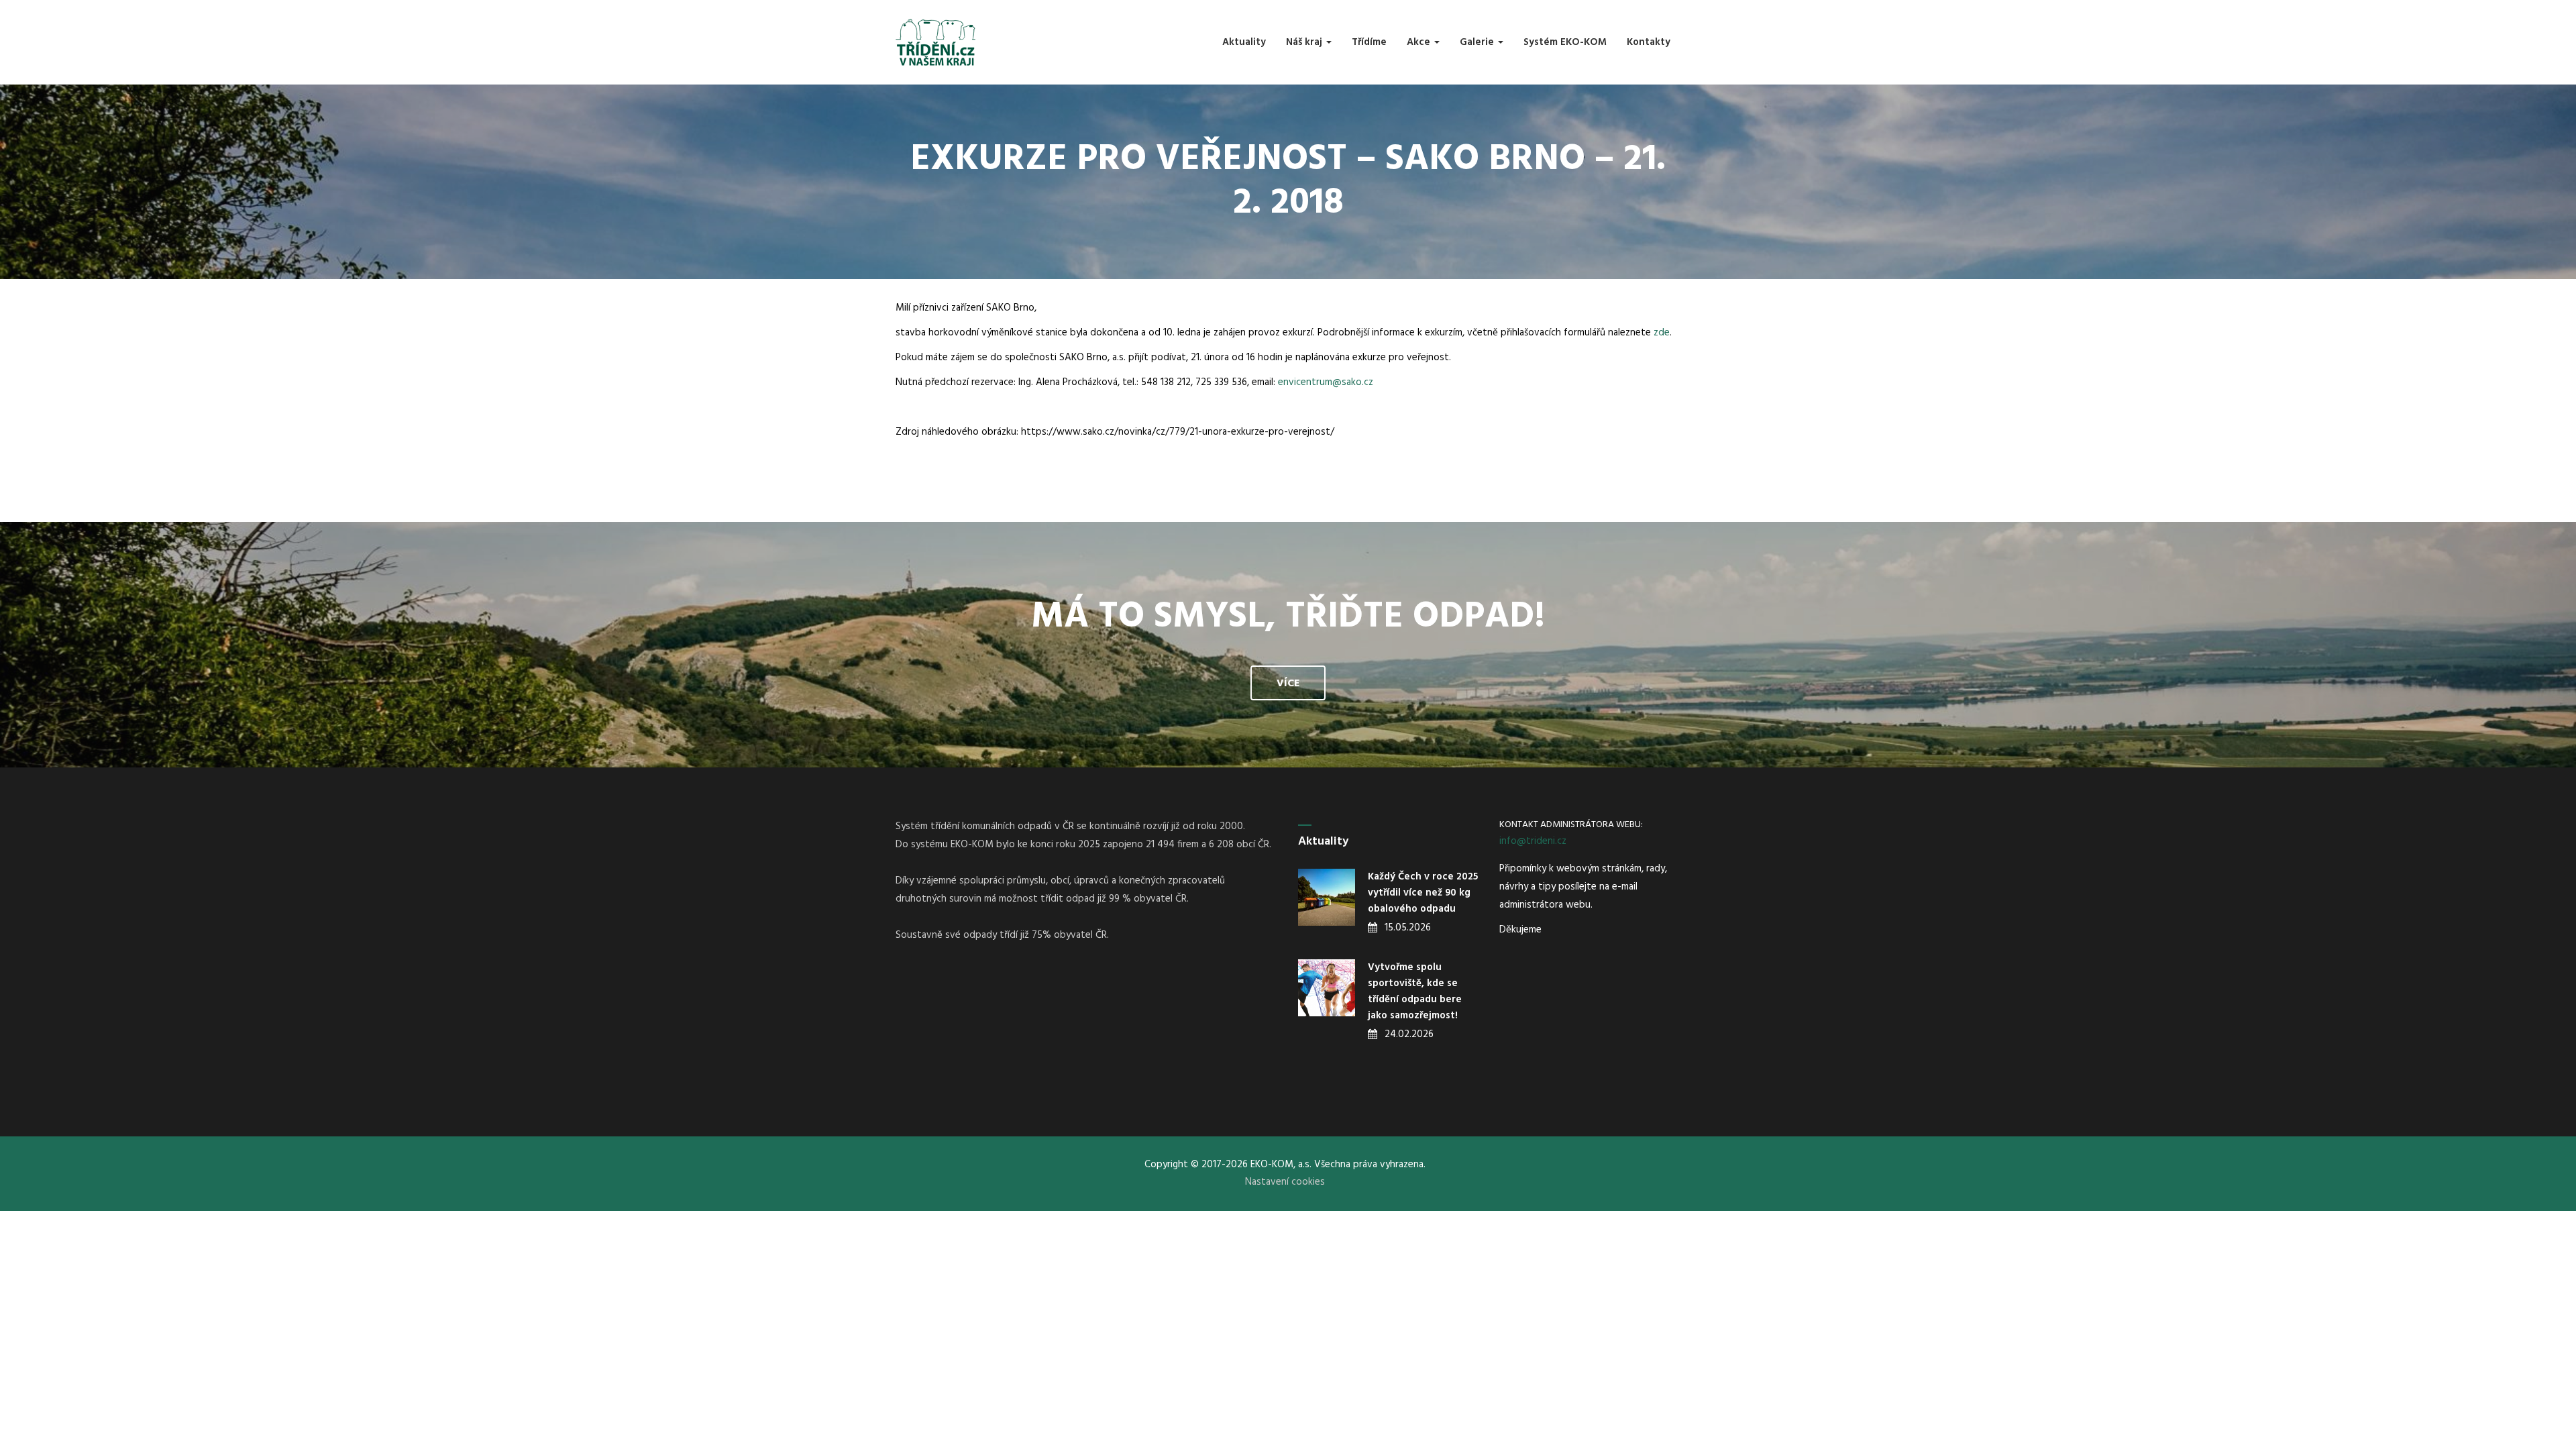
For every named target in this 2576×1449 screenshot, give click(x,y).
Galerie (1478, 42)
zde (1662, 333)
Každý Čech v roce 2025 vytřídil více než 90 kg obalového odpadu (1423, 893)
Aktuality (1244, 42)
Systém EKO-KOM (1565, 42)
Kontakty (1649, 42)
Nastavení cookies (1285, 1182)
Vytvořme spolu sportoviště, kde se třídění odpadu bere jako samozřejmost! (1415, 991)
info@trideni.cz (1533, 841)
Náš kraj (1305, 42)
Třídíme (1369, 42)
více (1288, 684)
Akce (1420, 42)
